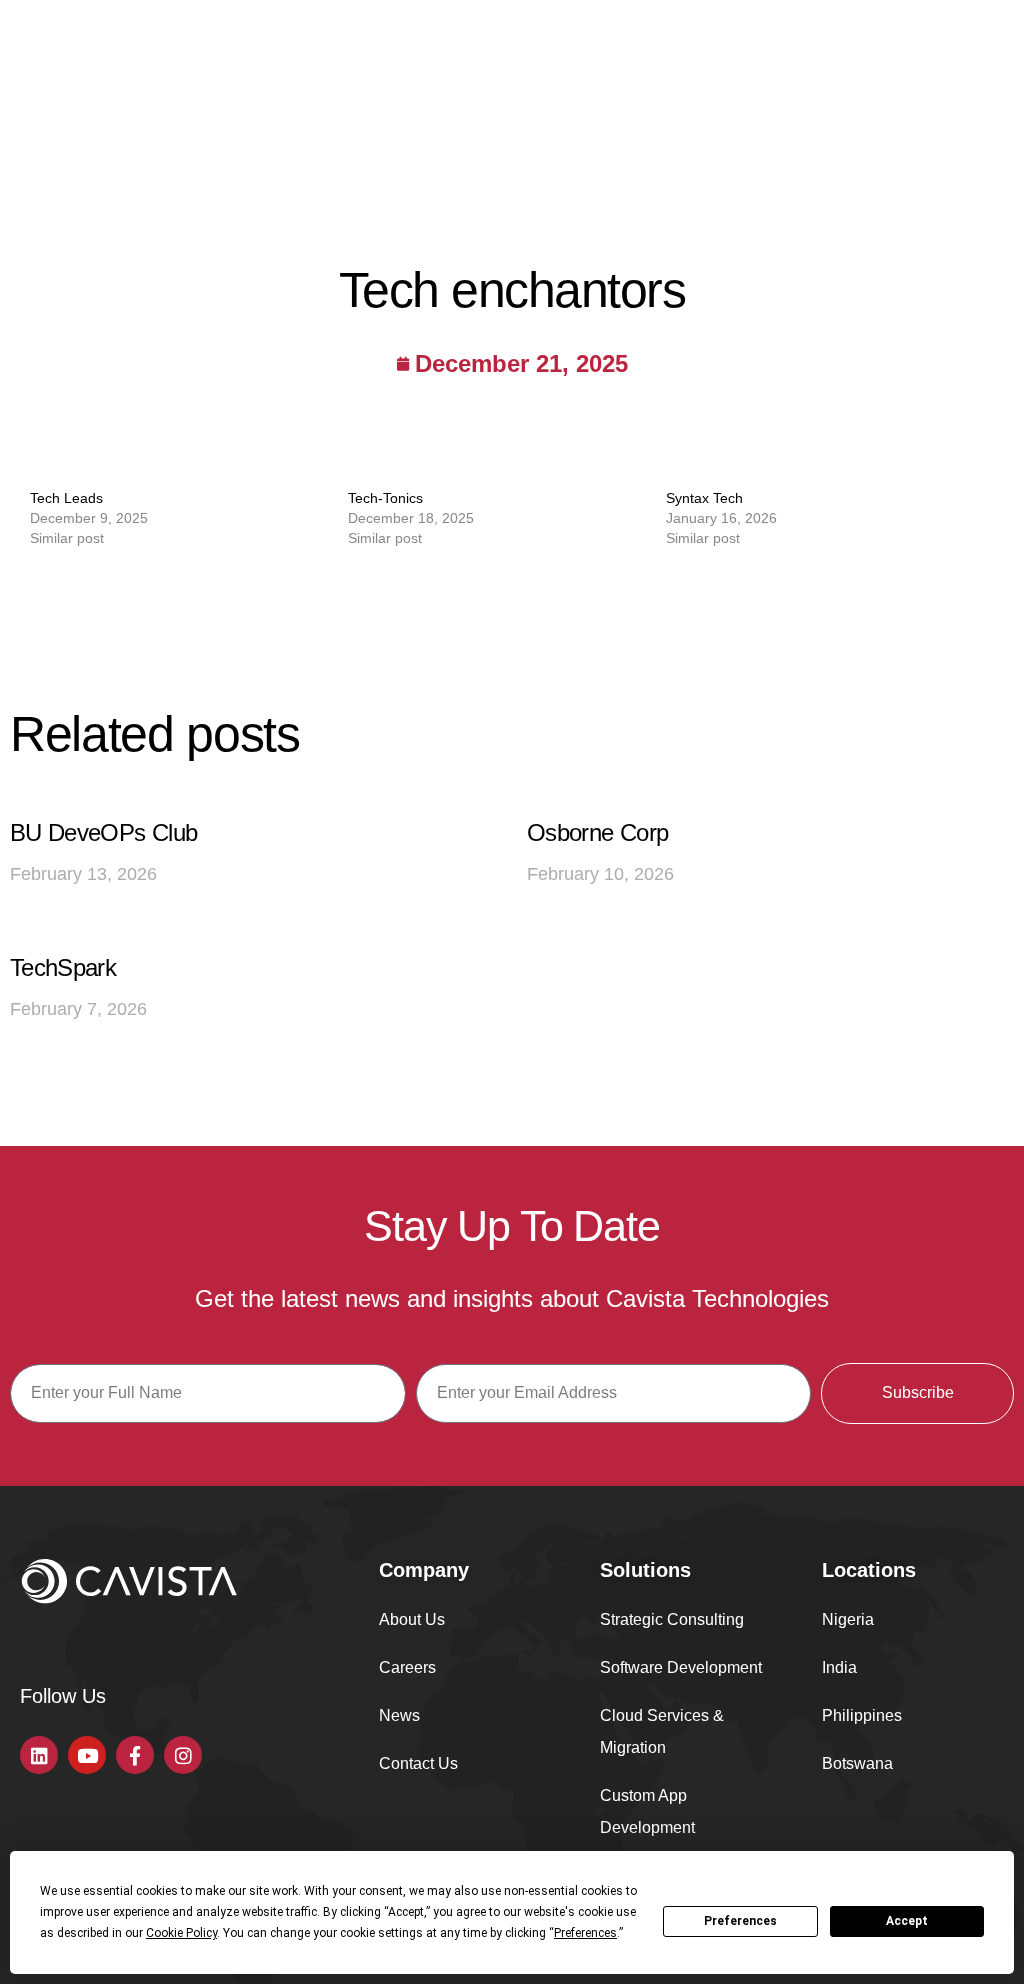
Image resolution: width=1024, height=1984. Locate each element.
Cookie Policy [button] (181, 1933)
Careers (407, 1667)
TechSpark (63, 967)
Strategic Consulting (672, 1619)
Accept (907, 1921)
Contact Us (418, 1763)
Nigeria (848, 1619)
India (839, 1667)
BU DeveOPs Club (103, 832)
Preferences (740, 1921)
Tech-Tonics (385, 498)
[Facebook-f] (135, 1755)
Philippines (862, 1715)
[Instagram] (183, 1755)
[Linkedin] (39, 1755)
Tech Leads (66, 498)
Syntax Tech (704, 498)
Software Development (681, 1667)
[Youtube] (87, 1755)
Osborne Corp (597, 832)
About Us (412, 1619)
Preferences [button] (585, 1933)
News (399, 1715)
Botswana (857, 1763)
